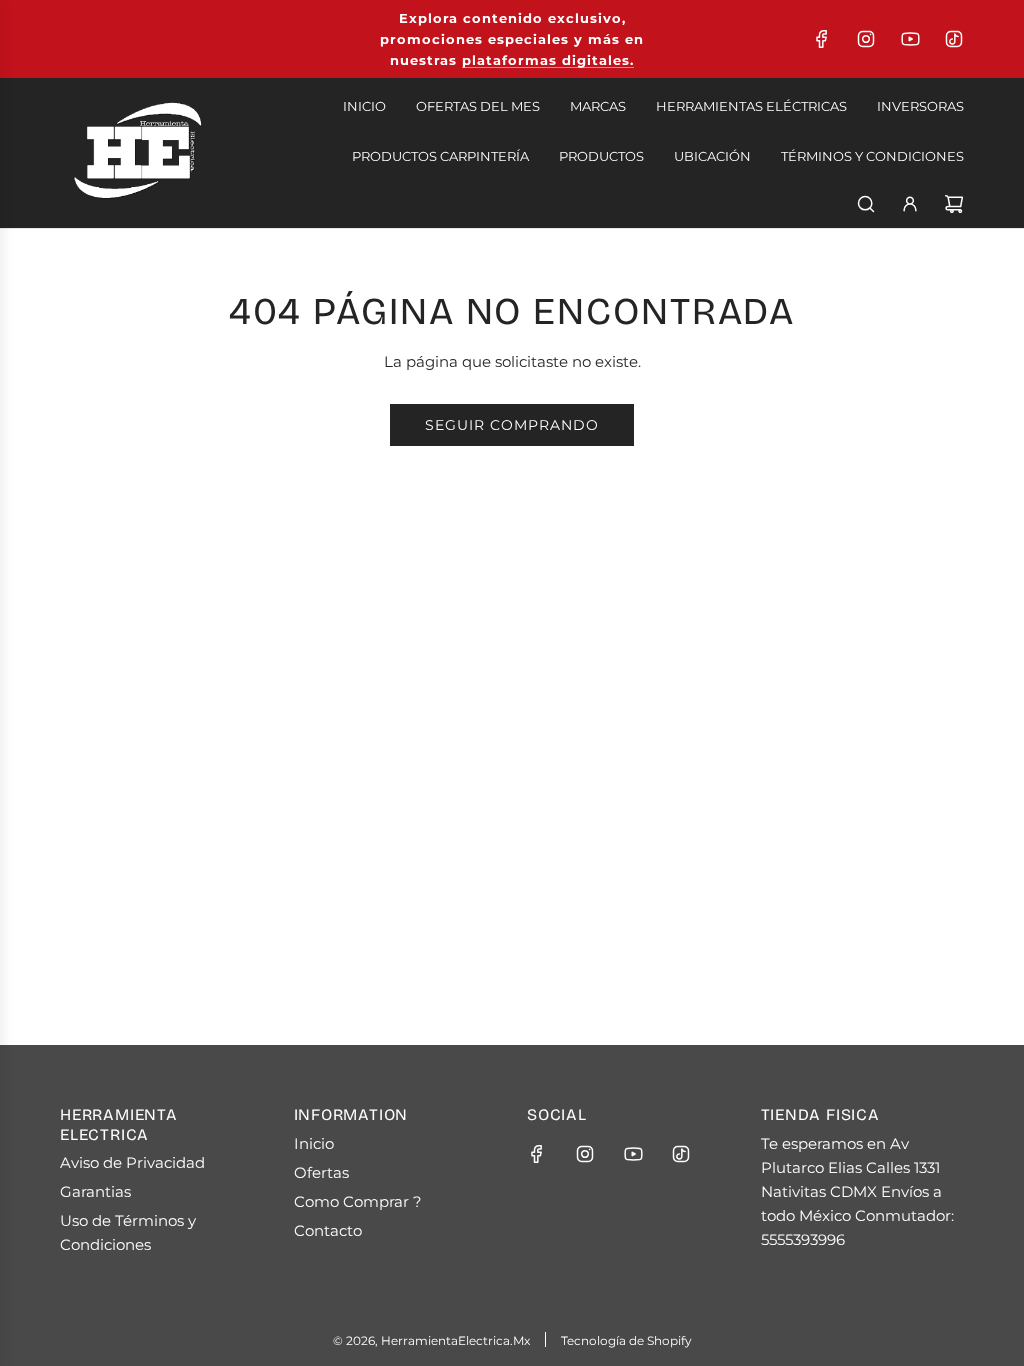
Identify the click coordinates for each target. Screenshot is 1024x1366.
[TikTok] (954, 39)
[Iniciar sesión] (910, 204)
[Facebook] (822, 39)
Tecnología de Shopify (626, 1340)
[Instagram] (866, 39)
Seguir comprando (512, 425)
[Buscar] (866, 204)
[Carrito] (954, 204)
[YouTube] (910, 39)
